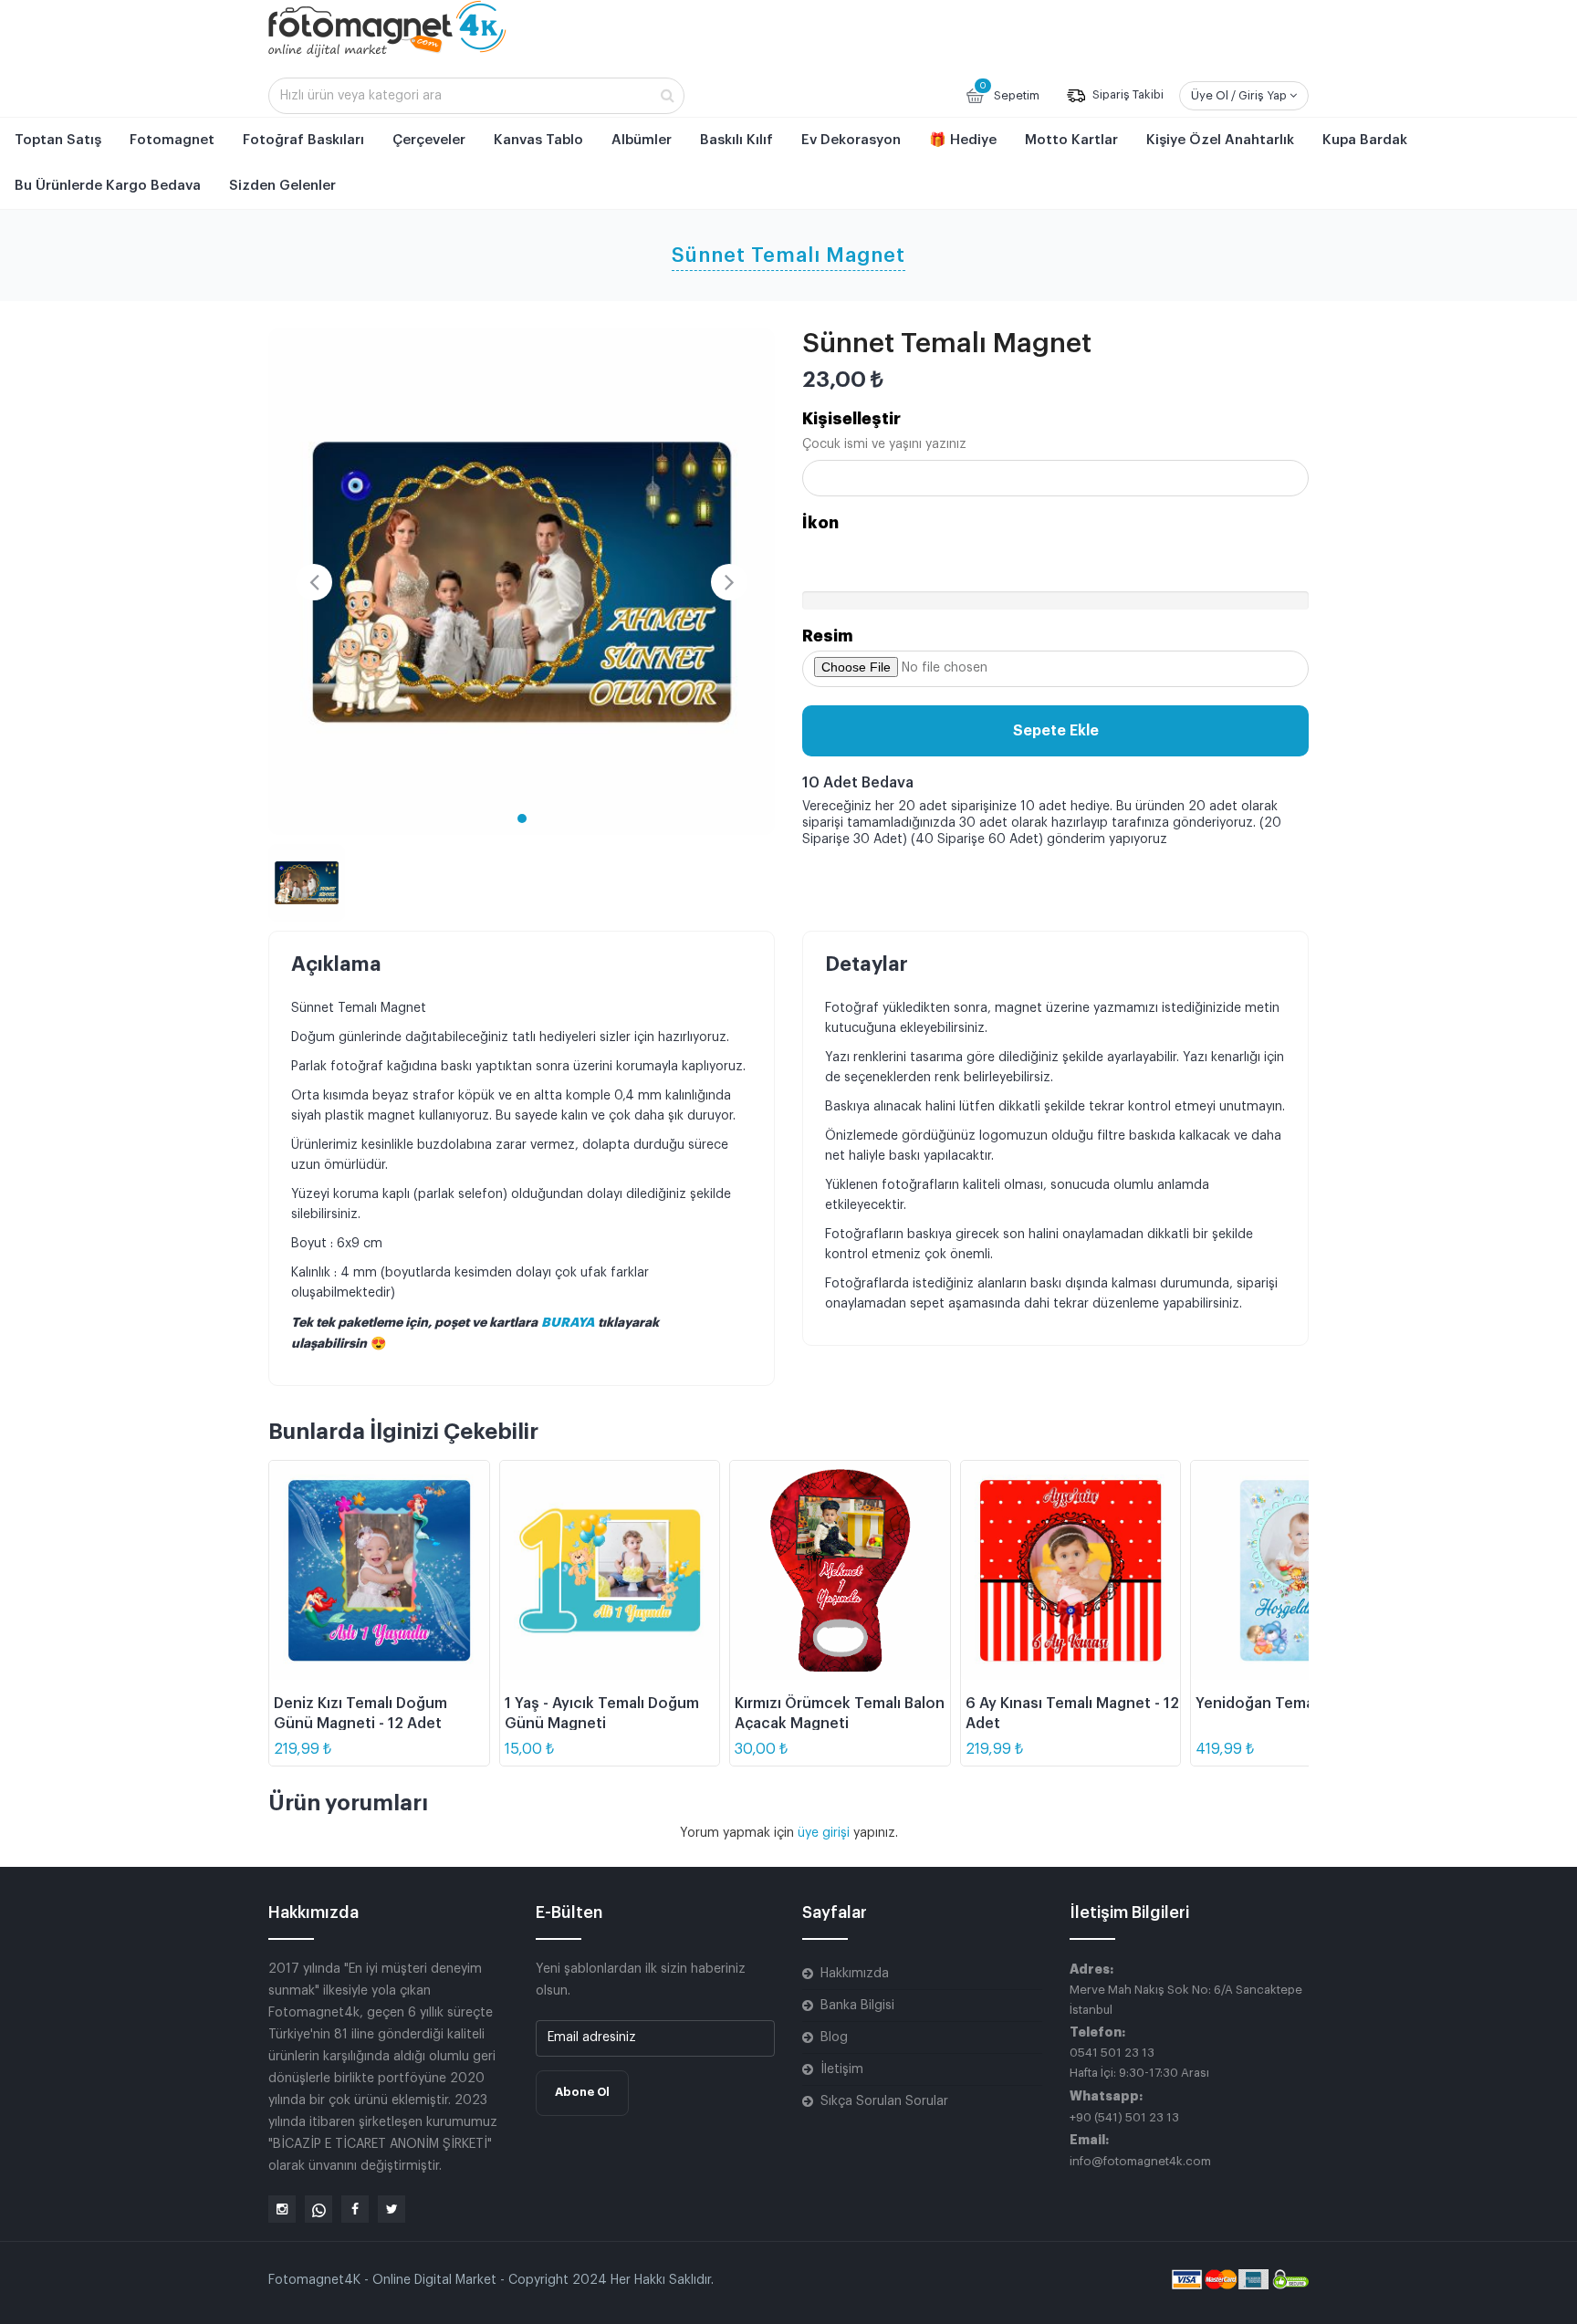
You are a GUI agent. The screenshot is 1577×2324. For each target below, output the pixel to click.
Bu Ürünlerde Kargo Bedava (108, 186)
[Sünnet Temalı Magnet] (522, 582)
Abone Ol (582, 2092)
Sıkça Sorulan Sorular (884, 2101)
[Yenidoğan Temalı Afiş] (1301, 1571)
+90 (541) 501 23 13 (1124, 2117)
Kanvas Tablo (538, 140)
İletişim (842, 2069)
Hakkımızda (855, 1974)
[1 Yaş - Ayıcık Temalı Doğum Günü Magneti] (610, 1571)
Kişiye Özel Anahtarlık (1220, 140)
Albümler (642, 140)
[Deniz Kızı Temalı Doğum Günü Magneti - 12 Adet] (379, 1571)
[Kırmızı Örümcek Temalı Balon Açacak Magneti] (840, 1571)
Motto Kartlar (1071, 140)
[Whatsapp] (319, 2209)
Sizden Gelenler (282, 186)
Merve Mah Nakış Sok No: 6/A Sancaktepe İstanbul (1186, 2000)
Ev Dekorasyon (851, 140)
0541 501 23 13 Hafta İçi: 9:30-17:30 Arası (1139, 2063)
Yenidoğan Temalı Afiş (1274, 1704)
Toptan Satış (58, 140)
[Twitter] (392, 2209)
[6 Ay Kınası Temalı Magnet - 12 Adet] (1071, 1571)
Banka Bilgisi (857, 2006)
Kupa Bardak (1365, 140)
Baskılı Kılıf (736, 140)
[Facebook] (355, 2209)
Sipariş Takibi (1127, 95)
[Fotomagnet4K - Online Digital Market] (387, 28)
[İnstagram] (282, 2209)
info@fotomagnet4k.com (1140, 2161)
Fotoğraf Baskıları (303, 140)
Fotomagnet (172, 140)
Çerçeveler (429, 140)
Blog (834, 2037)
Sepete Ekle (1056, 731)
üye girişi (825, 1833)
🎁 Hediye (963, 140)
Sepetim (1009, 91)
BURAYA (569, 1322)
